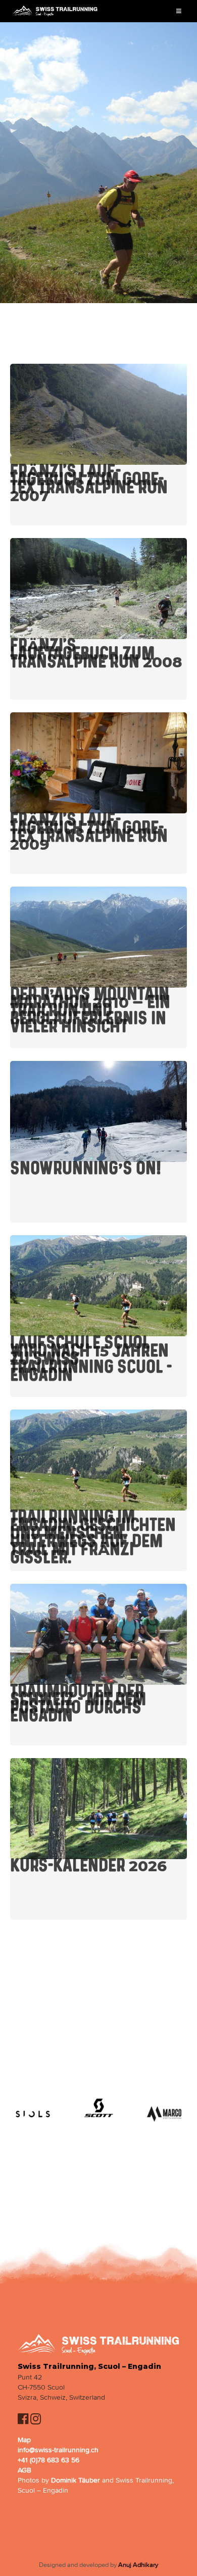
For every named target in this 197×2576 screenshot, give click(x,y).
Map (24, 2440)
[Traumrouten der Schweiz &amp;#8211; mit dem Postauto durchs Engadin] (98, 1634)
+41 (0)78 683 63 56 (48, 2460)
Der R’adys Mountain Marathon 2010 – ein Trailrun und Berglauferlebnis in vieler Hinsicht (90, 1010)
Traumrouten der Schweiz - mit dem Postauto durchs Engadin (78, 1704)
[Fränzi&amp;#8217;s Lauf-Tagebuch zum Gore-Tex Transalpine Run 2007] (98, 414)
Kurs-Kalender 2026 (88, 1866)
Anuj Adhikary (138, 2565)
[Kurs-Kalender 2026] (98, 1809)
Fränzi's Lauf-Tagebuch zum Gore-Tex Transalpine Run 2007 (89, 483)
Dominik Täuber (76, 2480)
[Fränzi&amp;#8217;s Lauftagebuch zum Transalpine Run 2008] (98, 589)
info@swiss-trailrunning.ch (58, 2450)
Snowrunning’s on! (86, 1169)
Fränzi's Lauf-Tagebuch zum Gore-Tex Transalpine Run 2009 (89, 832)
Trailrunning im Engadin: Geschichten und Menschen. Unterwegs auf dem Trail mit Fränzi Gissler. (93, 1537)
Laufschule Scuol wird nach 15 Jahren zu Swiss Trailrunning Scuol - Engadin (91, 1359)
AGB (24, 2470)
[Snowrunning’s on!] (98, 1111)
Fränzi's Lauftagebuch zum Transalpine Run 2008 (96, 654)
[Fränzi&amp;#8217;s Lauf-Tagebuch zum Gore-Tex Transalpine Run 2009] (98, 763)
